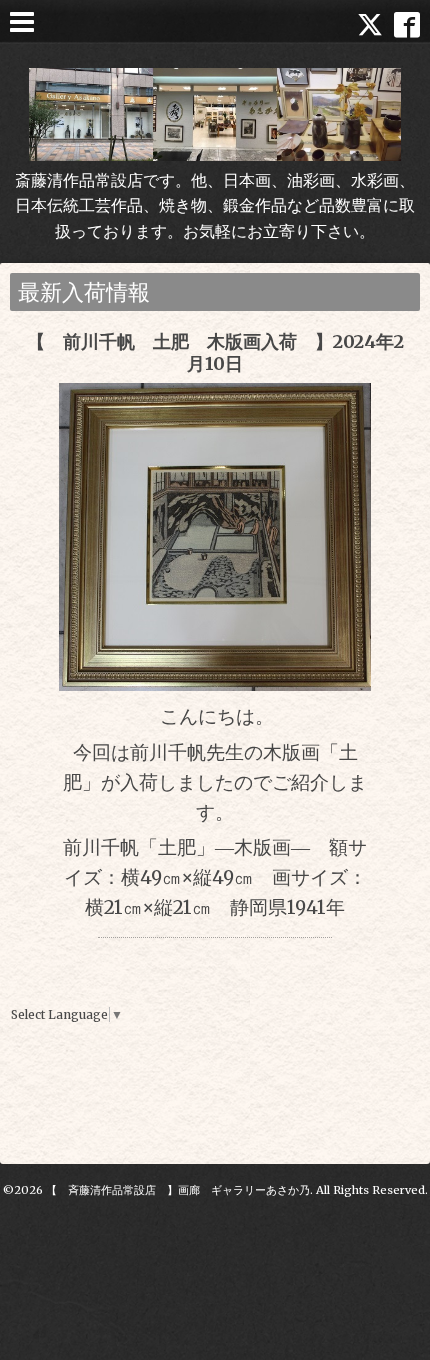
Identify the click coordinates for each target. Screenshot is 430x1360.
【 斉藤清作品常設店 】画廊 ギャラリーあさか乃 (178, 1190)
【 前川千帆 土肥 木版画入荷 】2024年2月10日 (215, 352)
